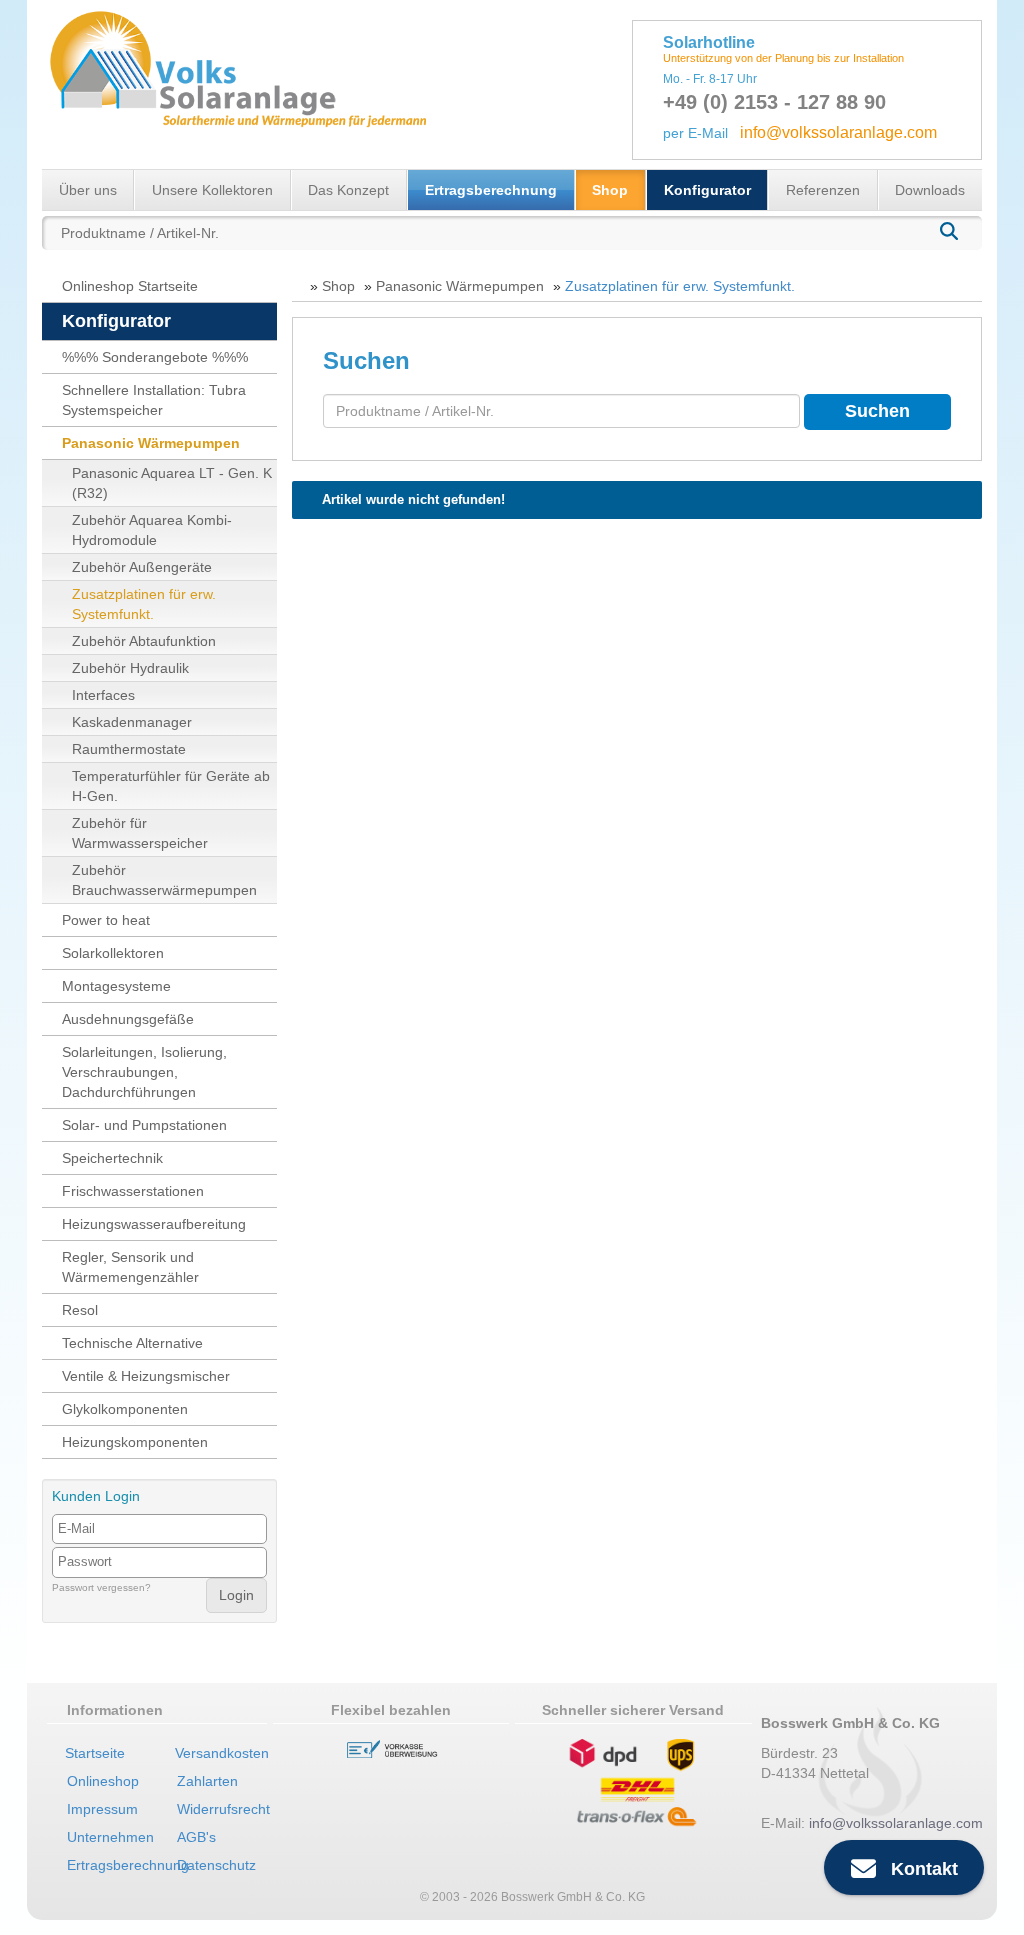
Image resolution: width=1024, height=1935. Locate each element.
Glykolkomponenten (125, 1409)
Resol (80, 1310)
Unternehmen (110, 1837)
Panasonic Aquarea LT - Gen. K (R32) (172, 483)
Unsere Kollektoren (212, 190)
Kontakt (917, 1869)
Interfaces (103, 695)
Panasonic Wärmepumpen (151, 443)
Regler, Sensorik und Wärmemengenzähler (130, 1267)
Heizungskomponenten (135, 1442)
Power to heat (106, 920)
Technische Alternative (132, 1343)
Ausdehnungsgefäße (128, 1019)
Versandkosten (219, 1753)
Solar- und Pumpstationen (144, 1125)
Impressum (102, 1809)
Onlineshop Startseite (130, 286)
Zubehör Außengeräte (142, 567)
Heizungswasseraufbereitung (154, 1224)
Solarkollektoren (113, 953)
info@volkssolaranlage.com (838, 132)
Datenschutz (216, 1865)
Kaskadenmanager (132, 722)
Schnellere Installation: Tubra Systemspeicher (154, 400)
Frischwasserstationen (133, 1191)
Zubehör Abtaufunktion (144, 641)
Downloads (930, 190)
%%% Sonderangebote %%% (155, 357)
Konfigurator (707, 190)
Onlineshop (103, 1781)
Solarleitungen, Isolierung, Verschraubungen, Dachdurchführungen (144, 1072)
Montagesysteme (116, 986)
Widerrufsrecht (221, 1809)
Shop (610, 190)
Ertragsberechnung (491, 190)
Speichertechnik (112, 1158)
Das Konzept (348, 190)
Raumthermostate (129, 749)
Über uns (88, 190)
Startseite (95, 1753)
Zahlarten (207, 1781)
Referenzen (823, 190)
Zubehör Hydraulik (130, 668)
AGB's (196, 1837)
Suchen (877, 411)
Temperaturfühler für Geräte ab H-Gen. (171, 786)
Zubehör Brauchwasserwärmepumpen (164, 880)
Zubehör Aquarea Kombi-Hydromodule (152, 530)
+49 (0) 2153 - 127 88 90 (774, 102)
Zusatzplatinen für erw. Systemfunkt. (144, 604)
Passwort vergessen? (101, 1587)
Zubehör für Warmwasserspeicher (140, 833)
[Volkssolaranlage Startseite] (237, 83)
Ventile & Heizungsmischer (146, 1376)
